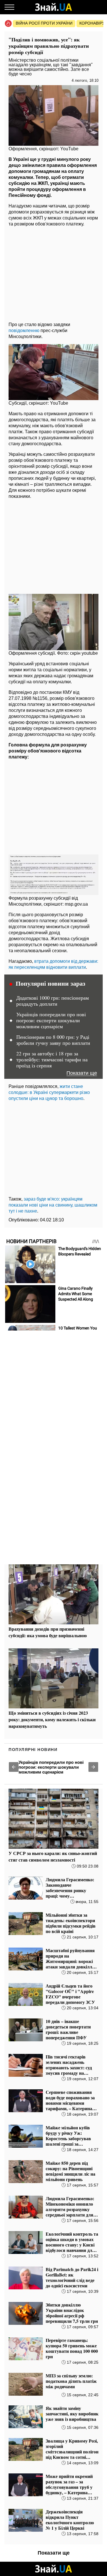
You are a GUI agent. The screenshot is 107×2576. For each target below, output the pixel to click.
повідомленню (24, 331)
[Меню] (9, 7)
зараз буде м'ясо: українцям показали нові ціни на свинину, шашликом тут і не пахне (53, 1205)
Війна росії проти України (44, 23)
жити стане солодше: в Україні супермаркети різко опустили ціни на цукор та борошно (49, 1092)
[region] (53, 273)
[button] (14, 1767)
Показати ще (82, 1073)
